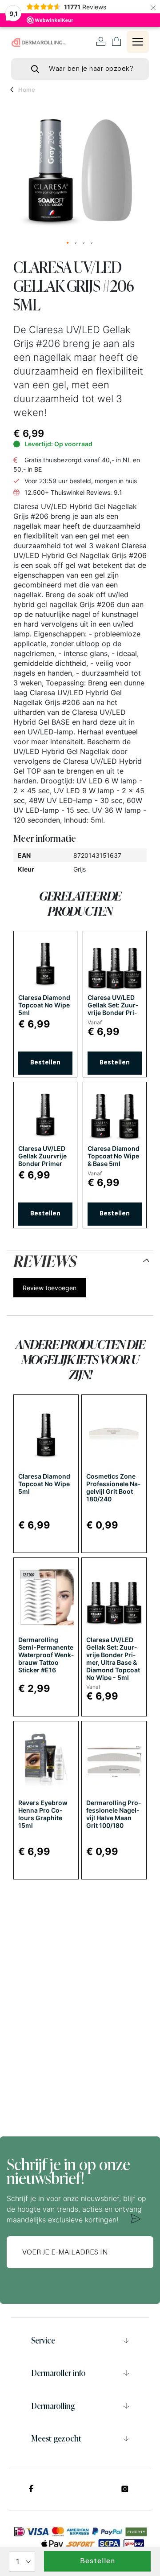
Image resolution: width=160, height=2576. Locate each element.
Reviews (45, 1259)
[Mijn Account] (101, 42)
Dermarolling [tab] (53, 2406)
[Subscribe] (136, 2219)
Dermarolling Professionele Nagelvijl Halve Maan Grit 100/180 (114, 1814)
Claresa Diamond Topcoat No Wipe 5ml (44, 1005)
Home (27, 90)
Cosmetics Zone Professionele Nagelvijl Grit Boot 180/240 (113, 1488)
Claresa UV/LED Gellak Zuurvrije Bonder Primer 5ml (42, 1160)
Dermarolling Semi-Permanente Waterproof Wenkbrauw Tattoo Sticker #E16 (46, 1655)
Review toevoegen (50, 1288)
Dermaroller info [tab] (58, 2373)
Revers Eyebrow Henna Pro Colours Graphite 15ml (43, 1814)
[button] (68, 243)
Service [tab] (43, 2340)
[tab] (80, 1259)
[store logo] (39, 42)
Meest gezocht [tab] (56, 2438)
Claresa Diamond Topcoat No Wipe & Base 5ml (114, 1156)
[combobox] (80, 69)
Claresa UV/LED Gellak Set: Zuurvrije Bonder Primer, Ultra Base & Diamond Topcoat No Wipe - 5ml (113, 1659)
